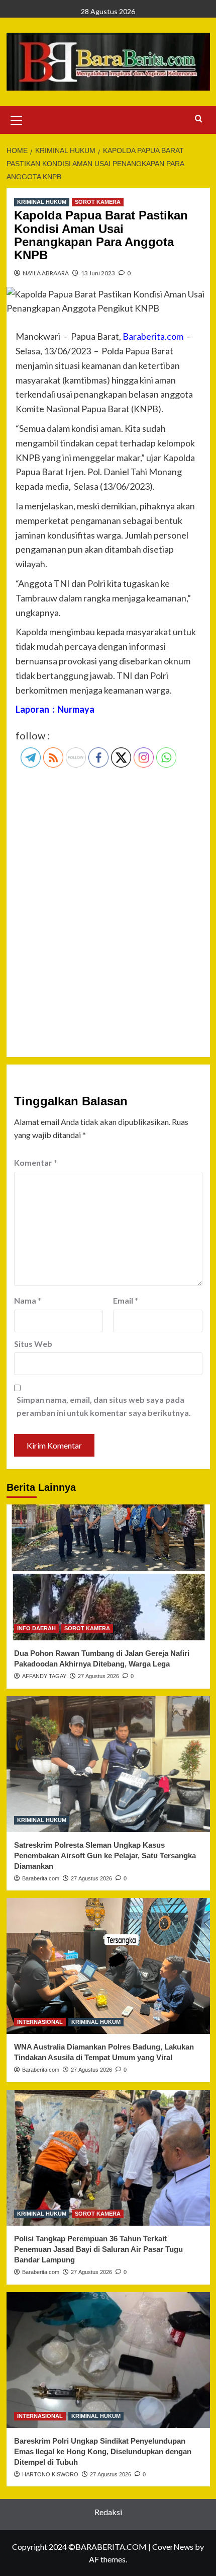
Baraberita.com (41, 1878)
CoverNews (173, 2547)
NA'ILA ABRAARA (46, 273)
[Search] (199, 119)
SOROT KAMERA (98, 202)
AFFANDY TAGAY (44, 1676)
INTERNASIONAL (40, 2022)
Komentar (36, 1162)
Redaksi (108, 2512)
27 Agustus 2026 (98, 1676)
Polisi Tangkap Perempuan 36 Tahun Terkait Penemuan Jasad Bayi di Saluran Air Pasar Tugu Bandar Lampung (98, 2249)
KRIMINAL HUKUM (42, 202)
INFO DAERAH (36, 1628)
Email (126, 1300)
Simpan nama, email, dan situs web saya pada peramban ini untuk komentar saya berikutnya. (104, 1406)
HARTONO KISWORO (50, 2474)
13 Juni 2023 (98, 273)
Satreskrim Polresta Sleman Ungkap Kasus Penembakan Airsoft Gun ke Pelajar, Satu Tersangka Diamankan (105, 1855)
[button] (17, 119)
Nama (28, 1300)
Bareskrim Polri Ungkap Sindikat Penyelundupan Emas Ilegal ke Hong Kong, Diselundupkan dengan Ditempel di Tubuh (103, 2451)
